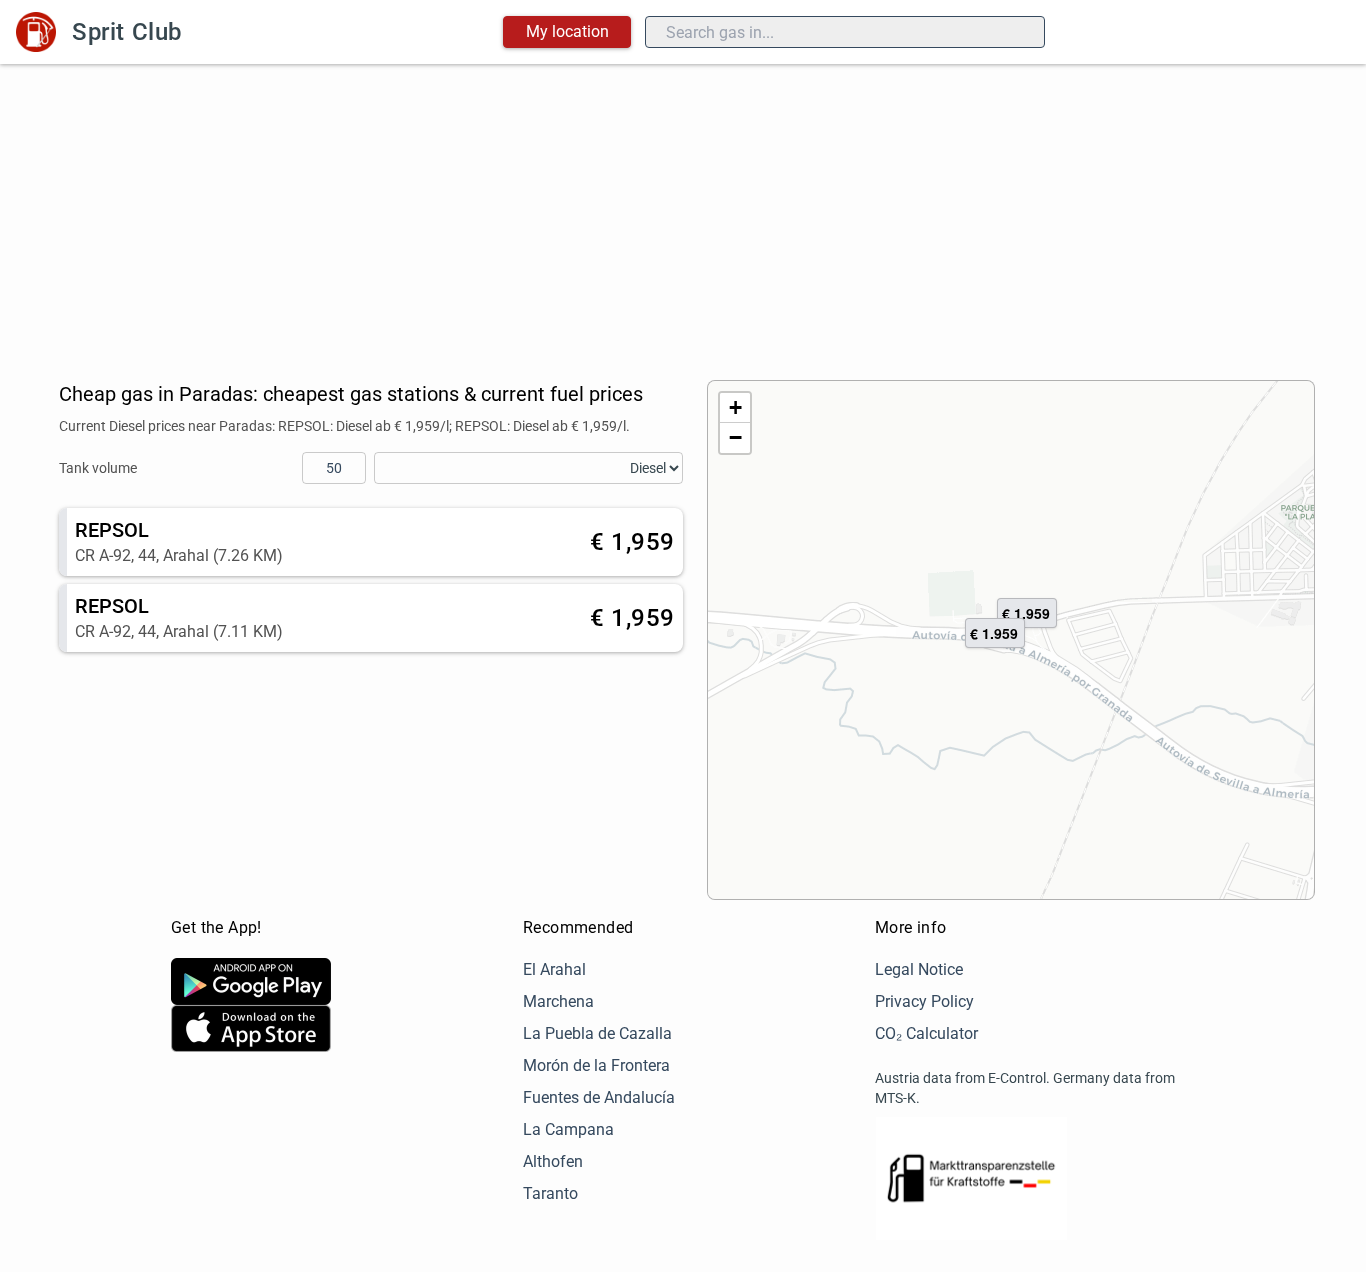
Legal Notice (919, 969)
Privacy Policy (924, 1001)
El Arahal (554, 969)
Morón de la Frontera (596, 1065)
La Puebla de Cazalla (597, 1033)
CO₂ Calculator (926, 1033)
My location (567, 31)
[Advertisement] (683, 214)
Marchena (558, 1001)
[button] (995, 634)
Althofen (553, 1161)
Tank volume (98, 468)
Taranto (550, 1193)
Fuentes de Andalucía (599, 1097)
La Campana (568, 1129)
